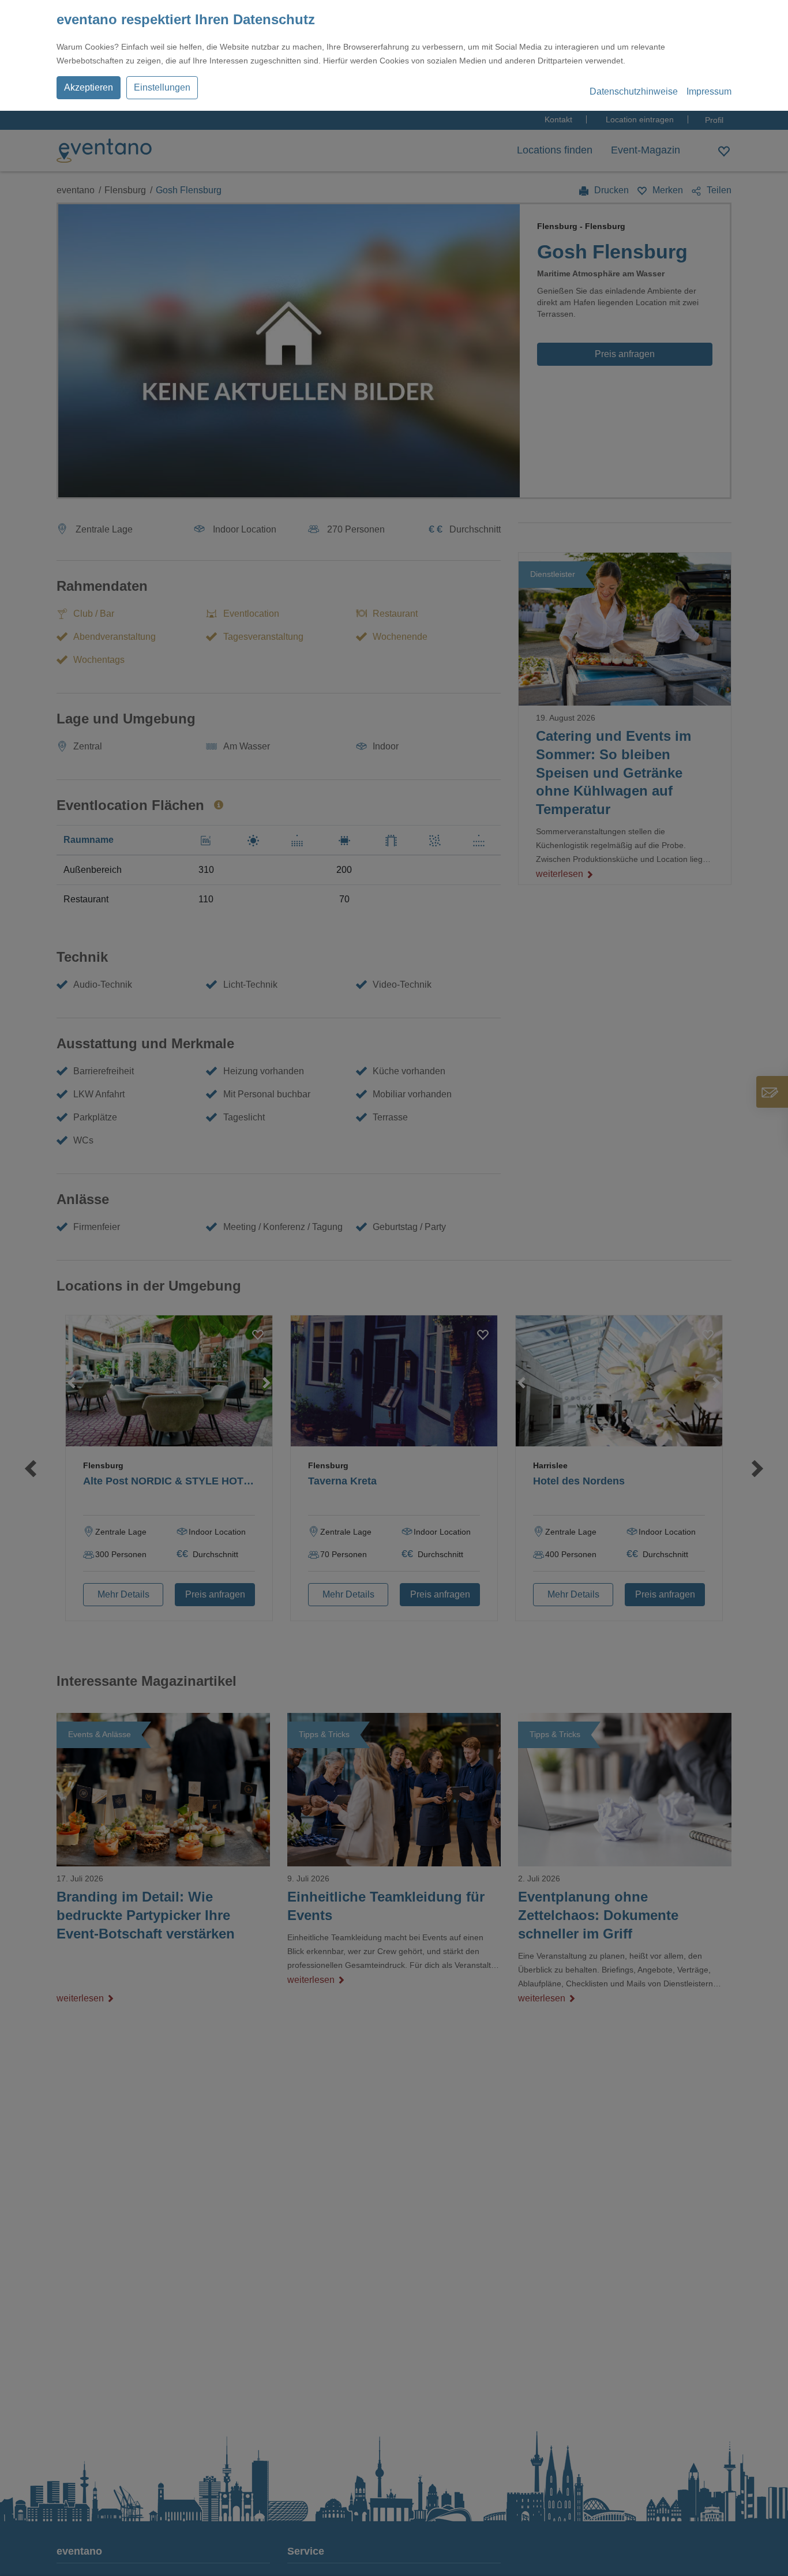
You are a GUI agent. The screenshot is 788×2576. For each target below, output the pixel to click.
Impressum (709, 91)
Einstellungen (162, 87)
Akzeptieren (89, 87)
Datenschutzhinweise (634, 91)
